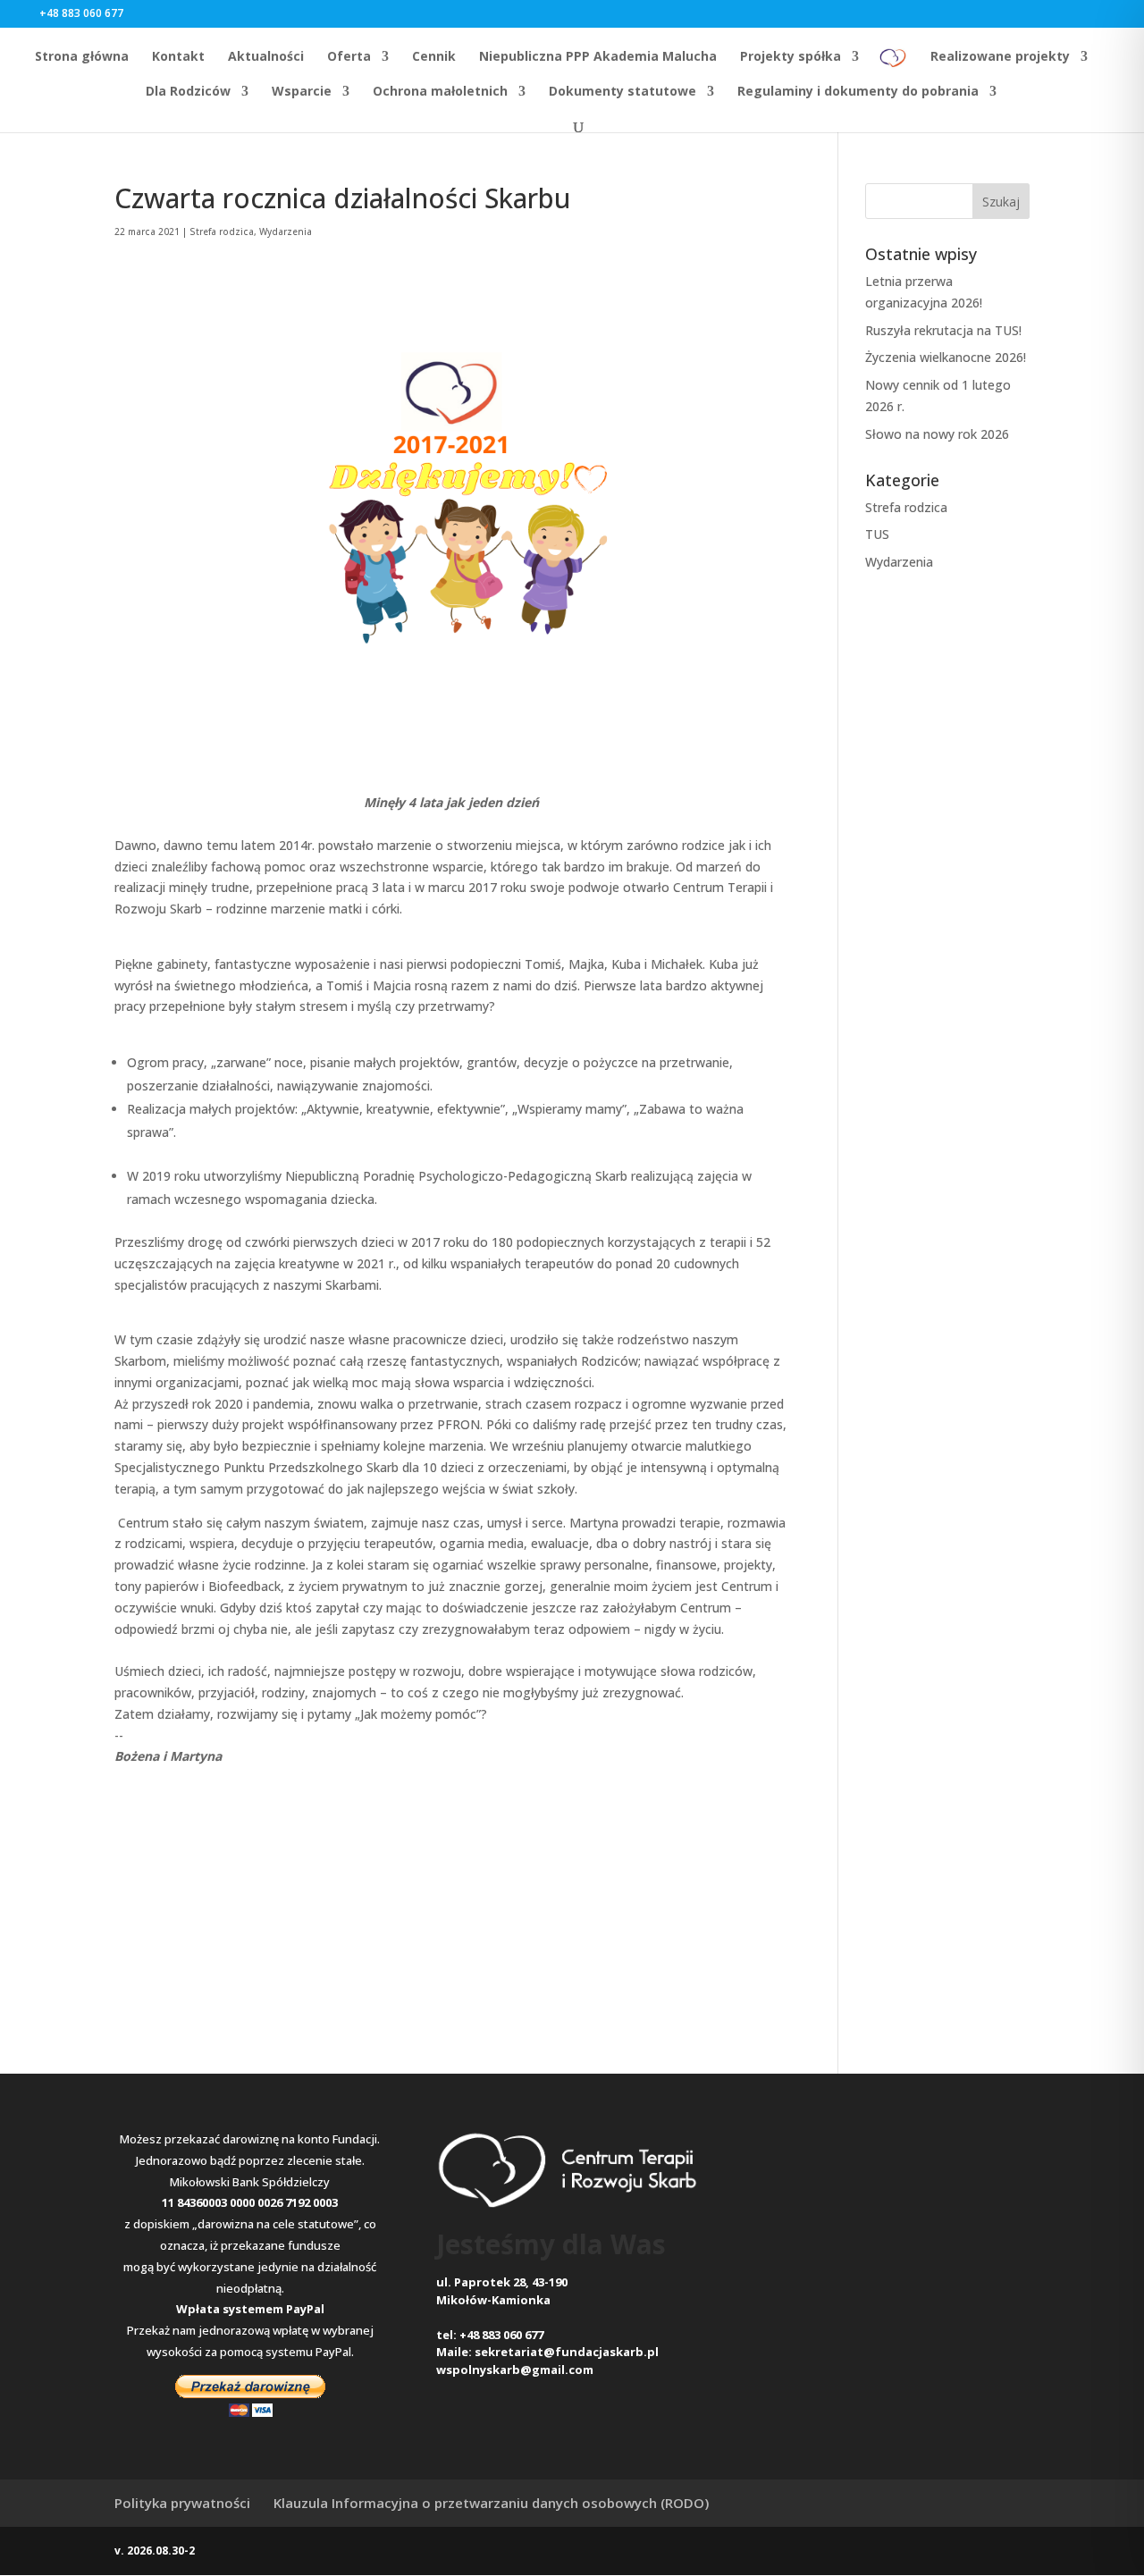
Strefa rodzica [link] (222, 232)
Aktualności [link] (266, 57)
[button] (153, 13)
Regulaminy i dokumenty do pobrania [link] (858, 92)
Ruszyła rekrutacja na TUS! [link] (943, 330)
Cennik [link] (434, 57)
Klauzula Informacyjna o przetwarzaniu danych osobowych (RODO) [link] (491, 2503)
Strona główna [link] (82, 57)
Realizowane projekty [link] (1000, 57)
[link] (893, 64)
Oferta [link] (349, 57)
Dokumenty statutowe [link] (622, 92)
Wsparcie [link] (302, 92)
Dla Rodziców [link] (188, 92)
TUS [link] (877, 534)
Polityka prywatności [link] (182, 2503)
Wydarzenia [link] (286, 232)
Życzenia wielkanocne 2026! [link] (946, 357)
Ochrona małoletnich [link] (440, 92)
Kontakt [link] (178, 57)
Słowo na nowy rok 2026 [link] (937, 434)
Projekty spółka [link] (791, 57)
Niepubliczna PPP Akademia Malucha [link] (598, 57)
